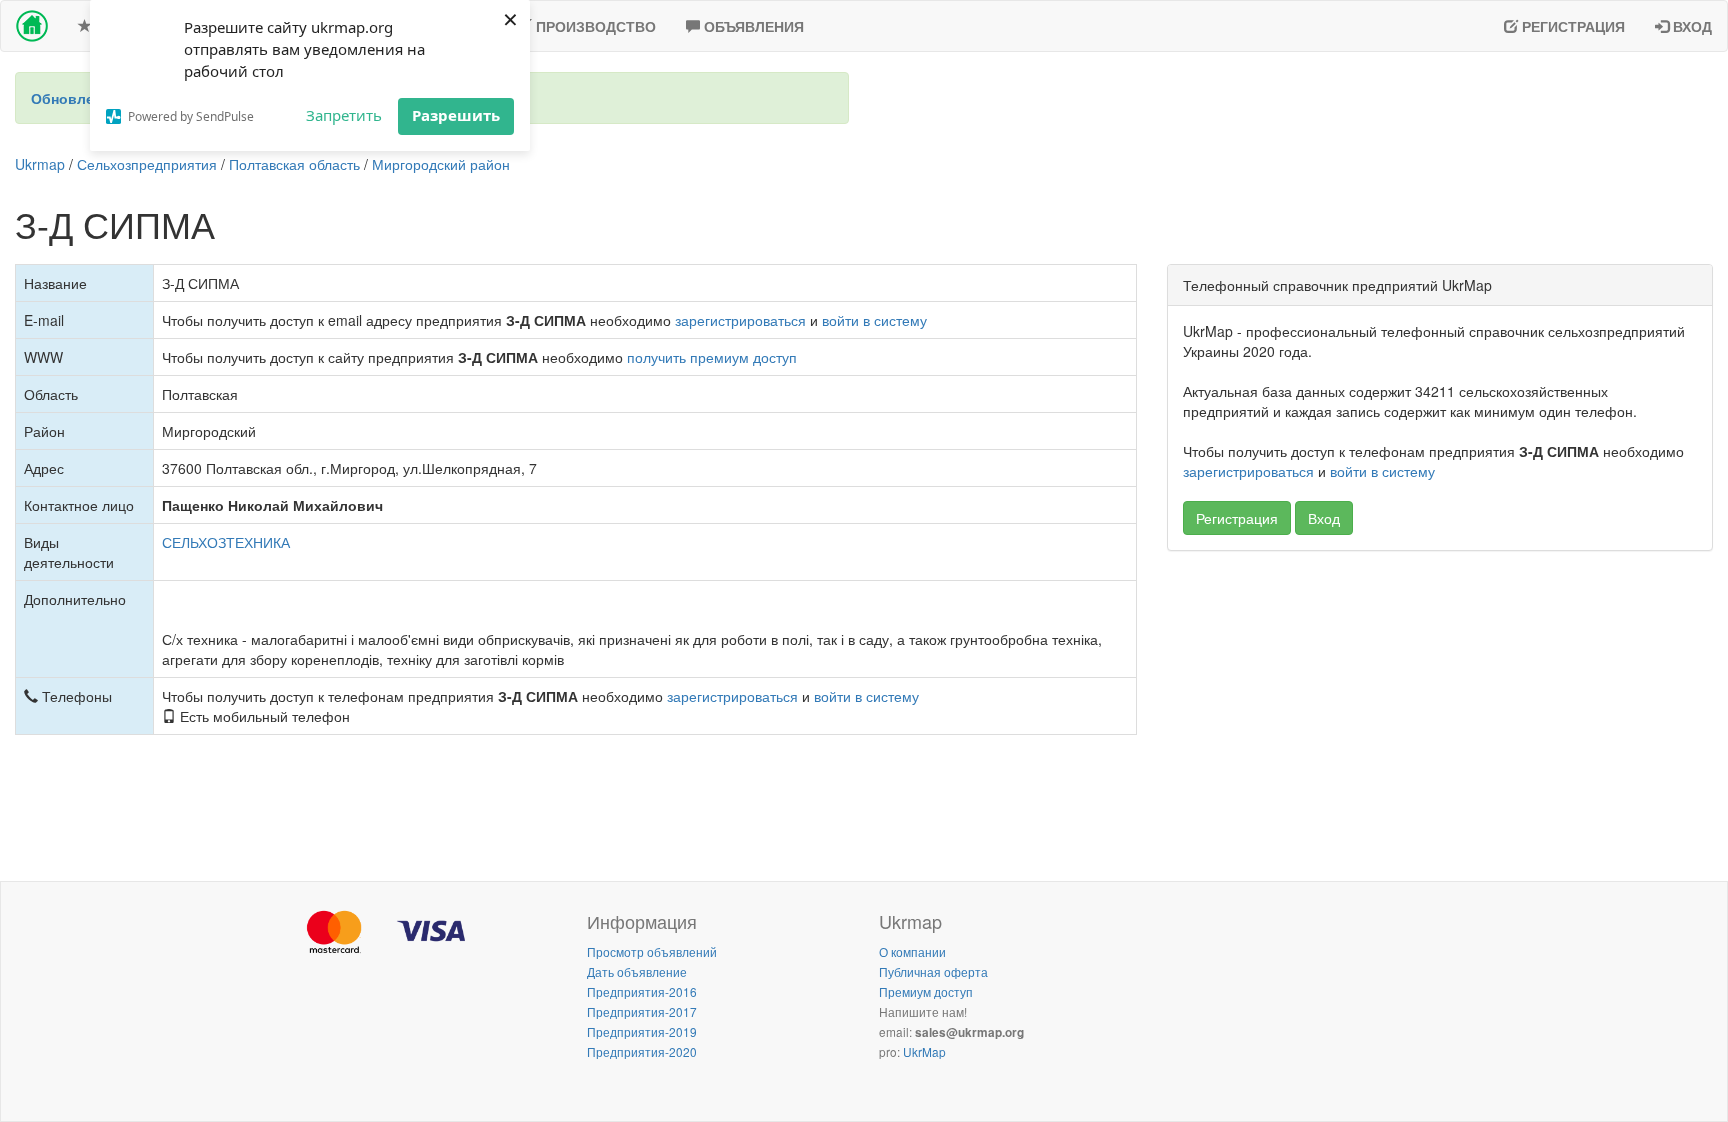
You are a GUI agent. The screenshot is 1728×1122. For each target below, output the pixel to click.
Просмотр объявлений (652, 951)
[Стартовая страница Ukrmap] (32, 26)
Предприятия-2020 (642, 1051)
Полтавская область (294, 164)
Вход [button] (1324, 518)
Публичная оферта (933, 971)
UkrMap (924, 1051)
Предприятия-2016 (642, 991)
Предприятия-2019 (642, 1031)
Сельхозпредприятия (147, 164)
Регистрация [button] (1237, 518)
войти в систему (874, 320)
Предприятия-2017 (642, 1011)
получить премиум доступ (712, 357)
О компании (912, 951)
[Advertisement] (1440, 711)
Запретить (344, 115)
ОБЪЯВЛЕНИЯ (752, 26)
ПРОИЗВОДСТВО (594, 26)
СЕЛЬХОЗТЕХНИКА (226, 542)
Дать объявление (637, 971)
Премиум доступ (926, 991)
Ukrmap (40, 164)
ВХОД (1690, 26)
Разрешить (456, 115)
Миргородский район (441, 164)
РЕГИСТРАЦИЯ (1571, 26)
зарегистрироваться (740, 320)
